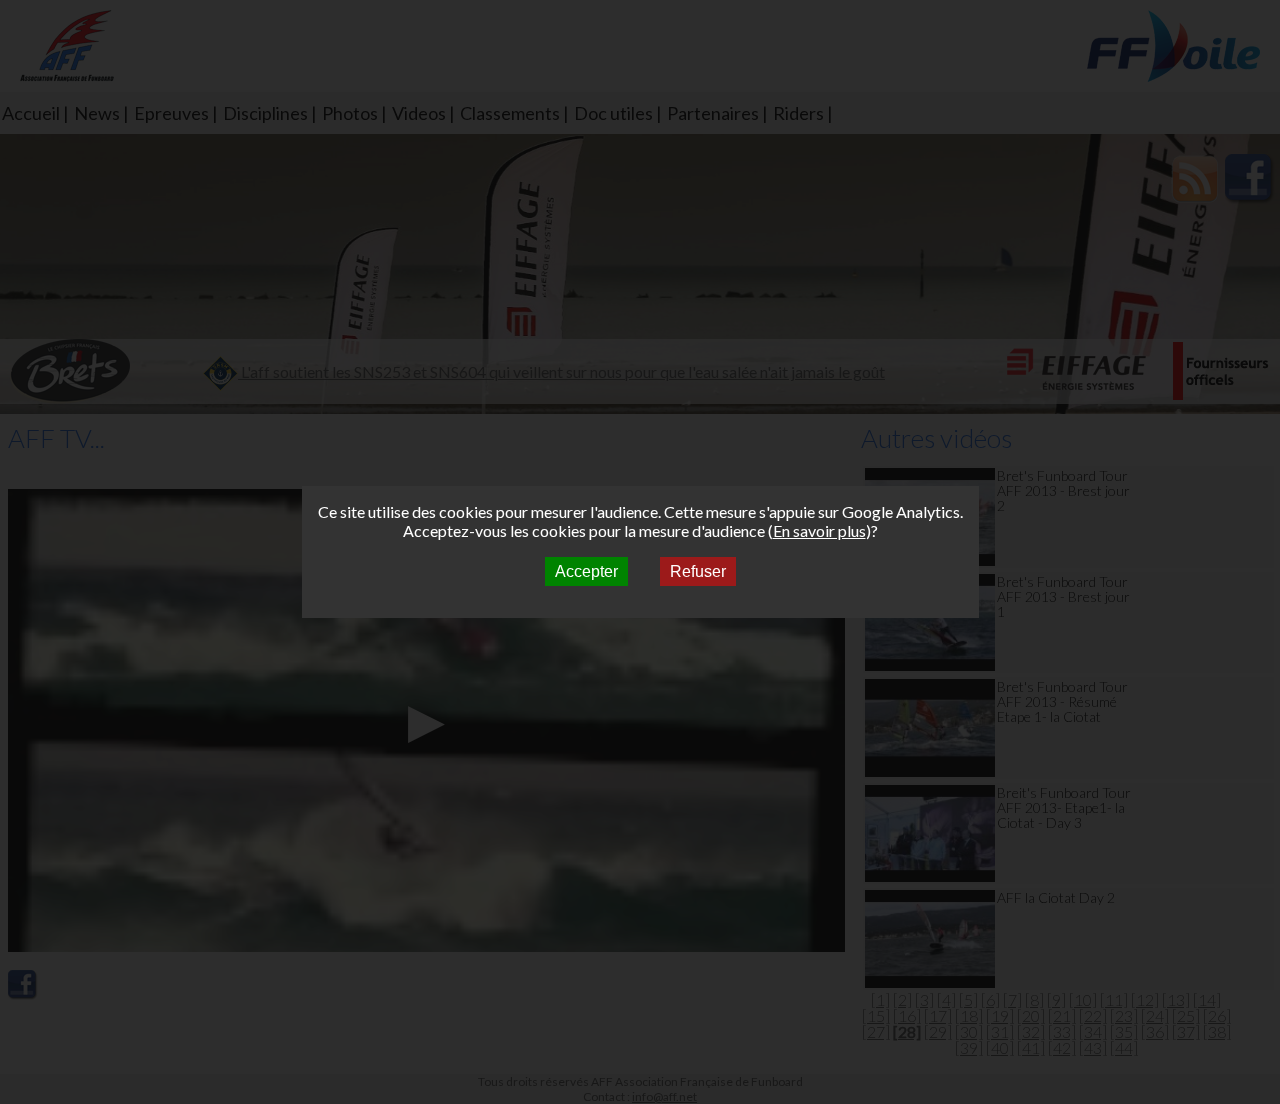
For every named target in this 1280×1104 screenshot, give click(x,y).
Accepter (586, 571)
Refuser (698, 571)
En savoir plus (819, 530)
